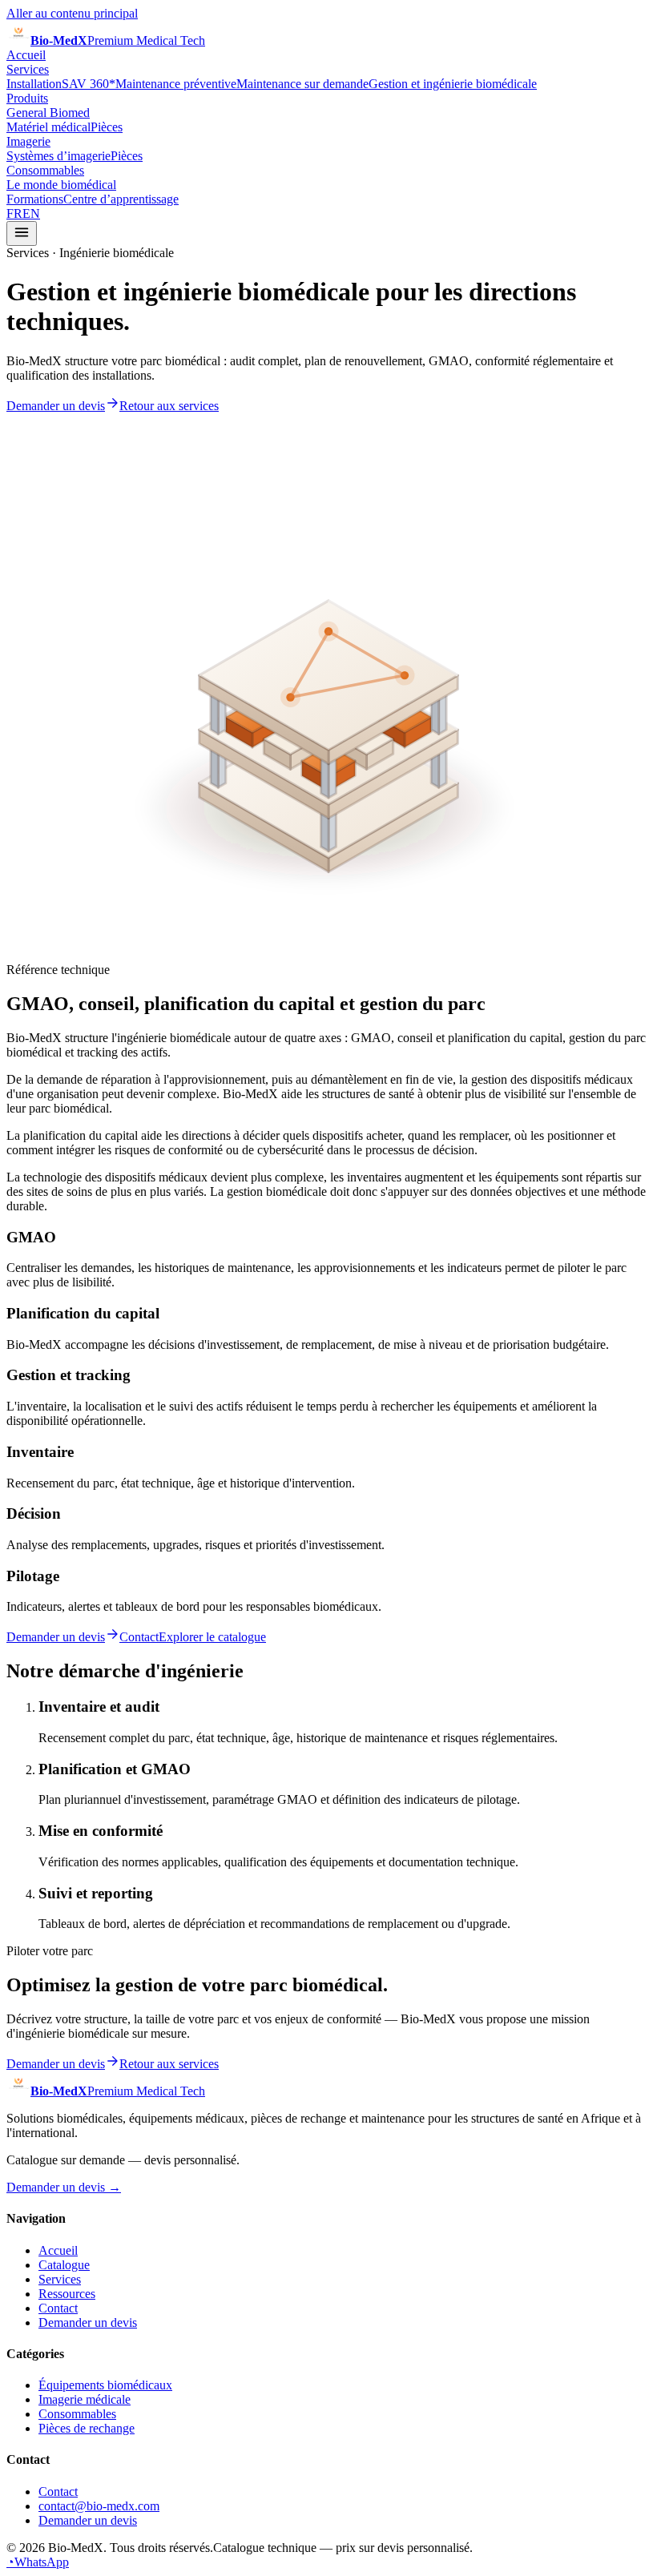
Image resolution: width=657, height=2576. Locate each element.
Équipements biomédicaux (105, 2385)
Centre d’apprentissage (121, 199)
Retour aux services (169, 406)
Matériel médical (48, 127)
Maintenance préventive (176, 84)
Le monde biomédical (61, 185)
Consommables (45, 170)
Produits (27, 98)
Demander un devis (56, 406)
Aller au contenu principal (72, 13)
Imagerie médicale (85, 2399)
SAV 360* (89, 84)
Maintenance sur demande (302, 84)
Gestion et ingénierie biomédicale (453, 84)
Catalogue (64, 2265)
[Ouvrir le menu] (22, 233)
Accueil (26, 55)
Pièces (107, 127)
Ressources (67, 2294)
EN (31, 213)
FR (14, 213)
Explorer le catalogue (212, 1637)
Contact (139, 1637)
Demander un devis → (64, 2187)
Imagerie (28, 141)
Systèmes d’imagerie (58, 156)
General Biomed (48, 113)
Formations (35, 199)
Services (28, 69)
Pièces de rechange (87, 2428)
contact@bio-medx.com (99, 2506)
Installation (34, 84)
